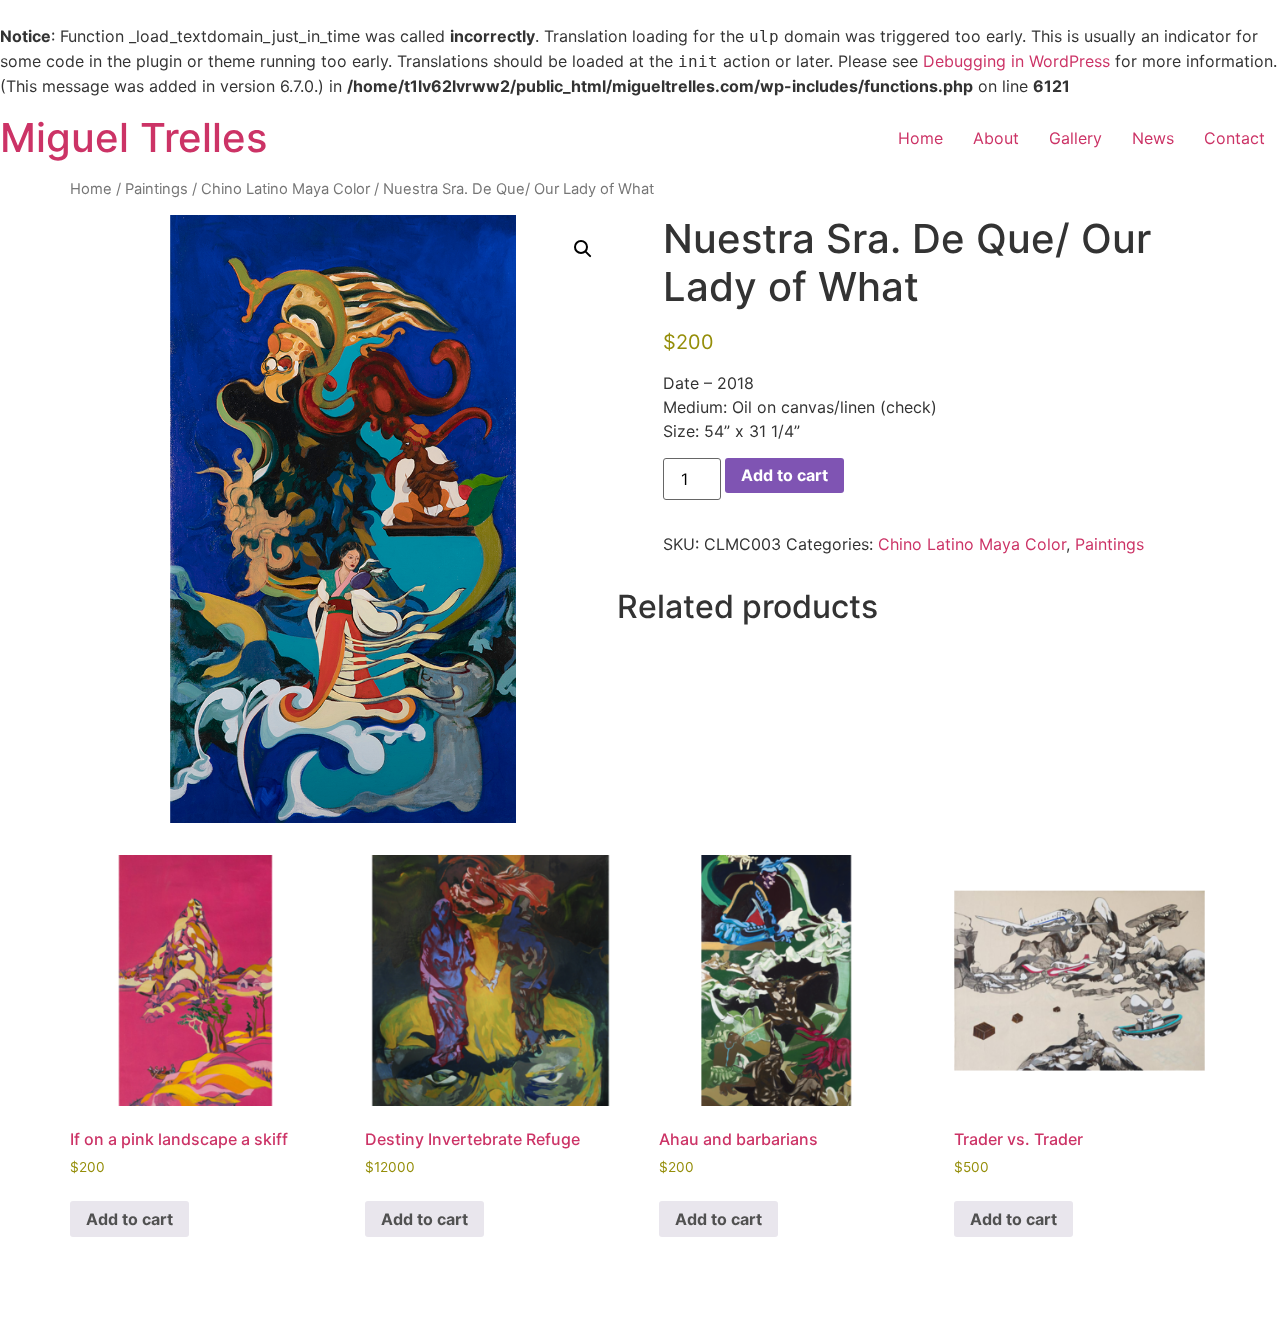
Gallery (1075, 138)
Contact (1234, 138)
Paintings (156, 189)
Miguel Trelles (133, 137)
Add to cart (784, 475)
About (996, 138)
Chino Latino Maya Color (285, 189)
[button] (583, 249)
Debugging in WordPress (1016, 61)
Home (920, 138)
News (1153, 138)
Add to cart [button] (129, 1219)
